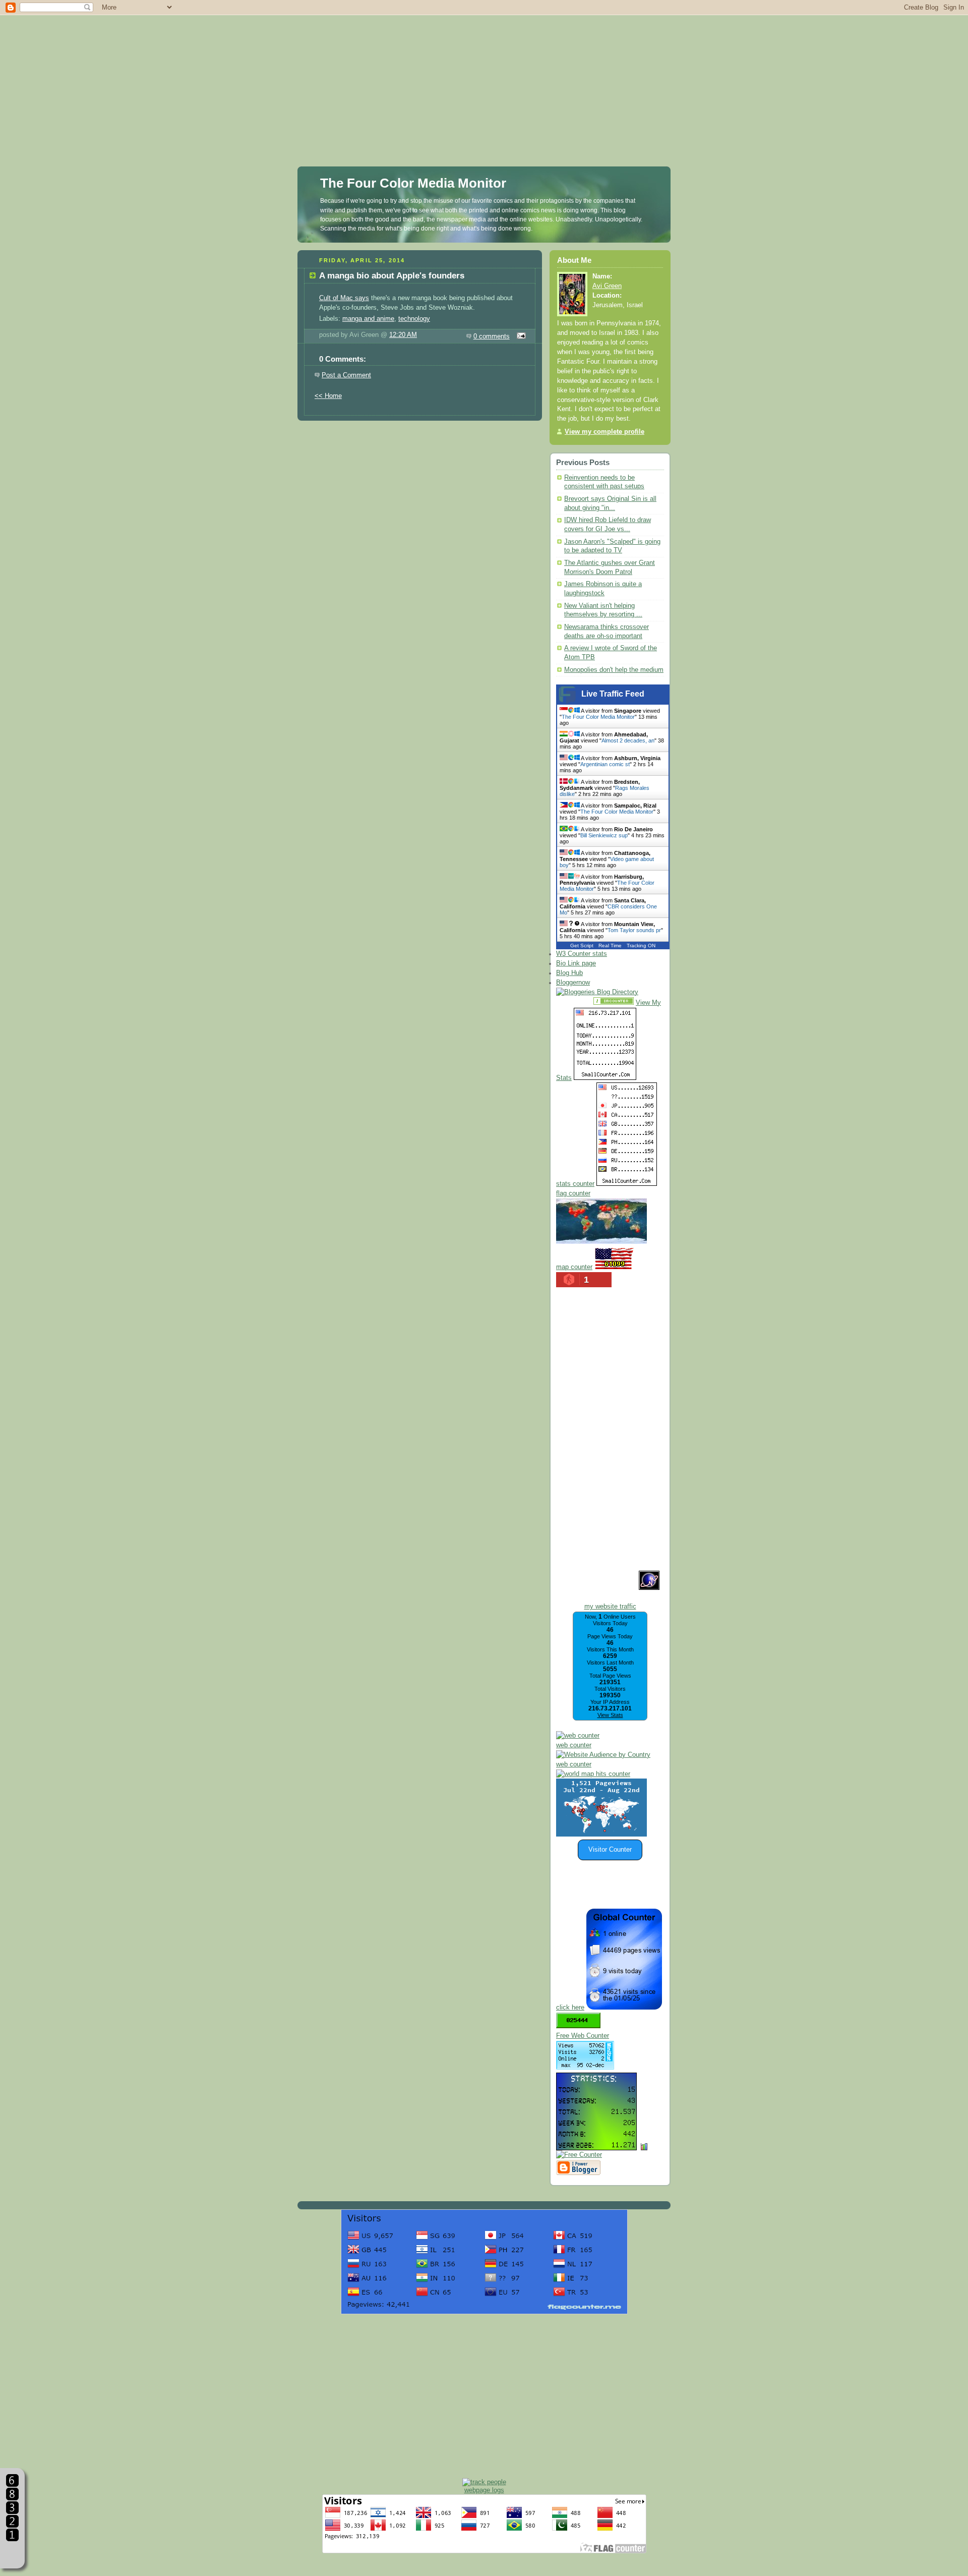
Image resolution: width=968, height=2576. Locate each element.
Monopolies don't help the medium (614, 670)
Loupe (12, 2554)
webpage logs (484, 2490)
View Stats (610, 1715)
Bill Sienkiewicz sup (604, 835)
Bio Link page (576, 963)
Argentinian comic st (605, 764)
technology (414, 319)
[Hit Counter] (574, 1003)
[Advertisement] (484, 71)
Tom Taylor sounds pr (634, 930)
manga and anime (368, 319)
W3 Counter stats (582, 954)
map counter (574, 1267)
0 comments (492, 336)
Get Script (582, 946)
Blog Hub (569, 973)
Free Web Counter (583, 2036)
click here (570, 2008)
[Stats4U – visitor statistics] (596, 2145)
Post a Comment (346, 375)
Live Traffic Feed (613, 694)
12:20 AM (403, 335)
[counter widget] (593, 1774)
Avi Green (607, 286)
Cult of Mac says (344, 298)
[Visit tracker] (601, 1835)
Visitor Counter (610, 1850)
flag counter (573, 1193)
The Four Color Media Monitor (413, 183)
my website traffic (610, 1607)
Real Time (610, 946)
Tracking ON (641, 946)
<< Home (328, 396)
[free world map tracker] (601, 1242)
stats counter (575, 1184)
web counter (574, 1745)
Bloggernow (573, 983)
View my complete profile (604, 432)
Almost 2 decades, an (628, 740)
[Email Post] (520, 336)
